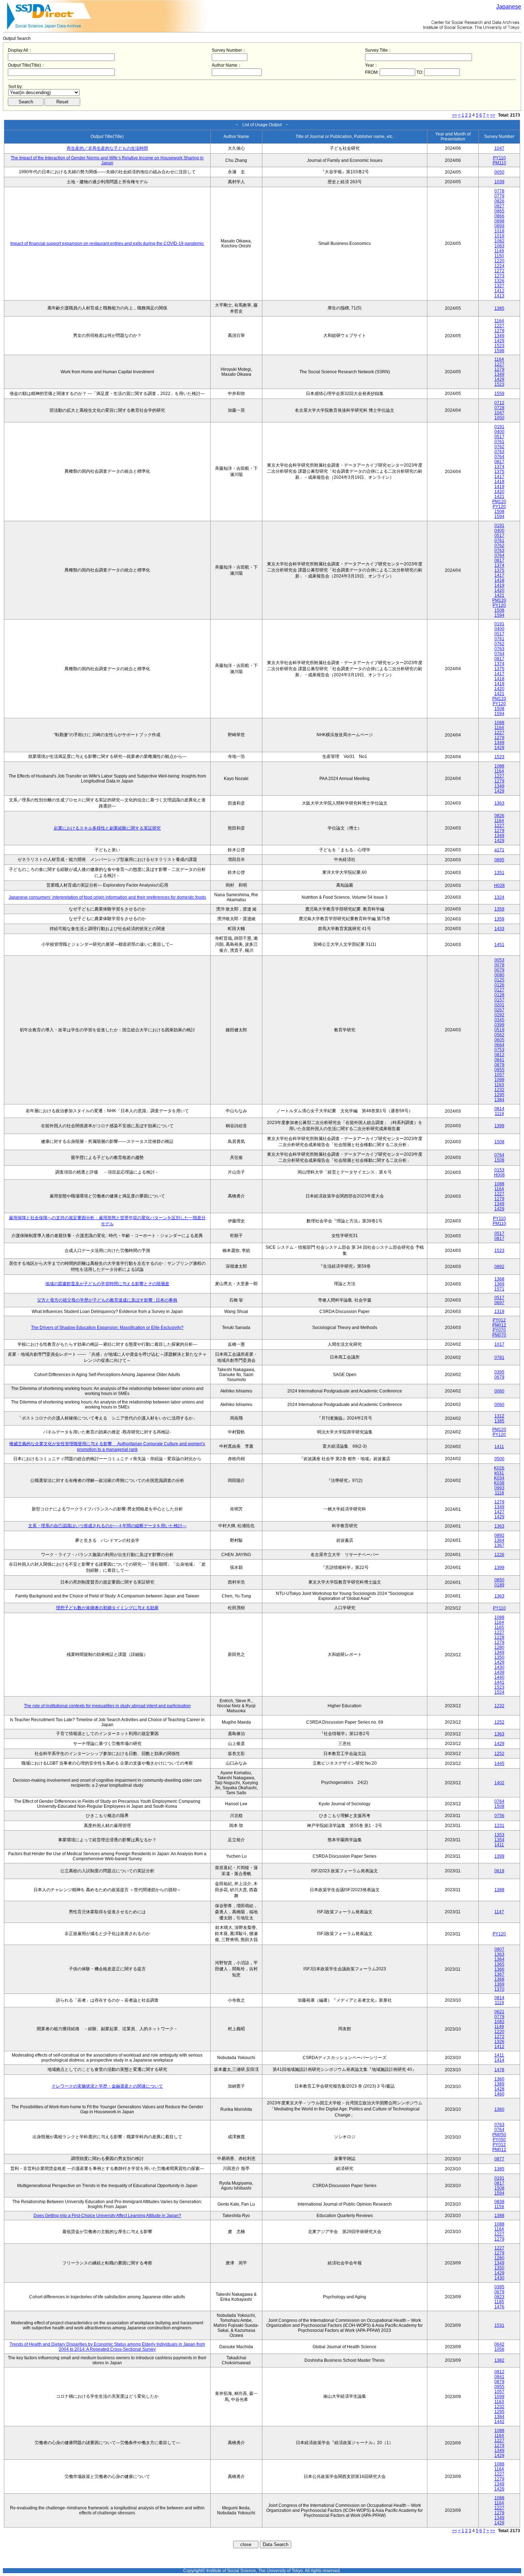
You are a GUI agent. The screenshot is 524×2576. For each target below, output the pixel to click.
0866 (499, 216)
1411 (499, 1447)
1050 (499, 418)
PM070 (499, 1335)
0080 (499, 975)
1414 (499, 2060)
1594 (499, 517)
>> (493, 115)
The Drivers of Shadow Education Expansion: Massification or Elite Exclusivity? (107, 1328)
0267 (499, 1010)
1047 (499, 148)
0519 (499, 1030)
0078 (499, 965)
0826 (499, 201)
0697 (499, 1303)
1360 (499, 2079)
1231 (499, 1826)
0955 (499, 1070)
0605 (499, 1040)
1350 (499, 1657)
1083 (499, 246)
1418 (499, 482)
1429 (499, 341)
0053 (499, 960)
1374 (499, 467)
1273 (499, 276)
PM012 (499, 1325)
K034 (499, 1478)
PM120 (499, 502)
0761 (499, 442)
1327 (499, 286)
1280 (499, 1647)
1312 (499, 1416)
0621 (499, 2012)
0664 (499, 1045)
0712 (499, 403)
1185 (499, 2302)
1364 (499, 1540)
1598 (499, 351)
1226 (499, 1555)
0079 (499, 970)
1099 (499, 1080)
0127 (499, 990)
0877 (499, 2159)
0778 (499, 191)
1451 (499, 945)
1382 (499, 2360)
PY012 (499, 1320)
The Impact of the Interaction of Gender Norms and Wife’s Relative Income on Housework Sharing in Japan (107, 160)
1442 (499, 2422)
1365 (499, 1964)
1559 (499, 394)
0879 (499, 1065)
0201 (499, 1005)
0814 (499, 1109)
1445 (499, 1764)
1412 (499, 291)
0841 (499, 1060)
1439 (499, 1672)
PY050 (499, 2140)
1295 (499, 1095)
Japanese (509, 7)
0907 (499, 1949)
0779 (499, 196)
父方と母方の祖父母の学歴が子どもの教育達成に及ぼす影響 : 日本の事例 (107, 1300)
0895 (499, 860)
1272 (499, 271)
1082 (499, 241)
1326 (499, 281)
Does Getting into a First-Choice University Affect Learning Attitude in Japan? (107, 2216)
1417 (499, 477)
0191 (499, 427)
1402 (499, 1783)
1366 (499, 1969)
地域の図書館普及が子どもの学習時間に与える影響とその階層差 (107, 1284)
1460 (499, 2094)
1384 (499, 1100)
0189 (499, 1585)
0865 (499, 211)
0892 (499, 1267)
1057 (499, 1075)
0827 (499, 206)
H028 (499, 886)
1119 (499, 1114)
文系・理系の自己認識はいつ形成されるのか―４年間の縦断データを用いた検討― (107, 1526)
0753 (499, 1050)
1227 (499, 326)
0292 (499, 1015)
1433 (499, 929)
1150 (499, 256)
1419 (499, 487)
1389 (499, 2084)
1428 (499, 2089)
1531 (499, 2325)
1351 (499, 873)
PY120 (499, 507)
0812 (499, 1055)
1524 (499, 1692)
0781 (499, 1358)
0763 (499, 452)
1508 (499, 512)
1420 (499, 492)
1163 (499, 1085)
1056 (499, 2349)
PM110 (499, 163)
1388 (499, 1890)
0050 (499, 172)
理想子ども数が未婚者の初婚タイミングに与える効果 (107, 1608)
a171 (499, 850)
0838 (499, 2202)
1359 (499, 909)
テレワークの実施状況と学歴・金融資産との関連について (107, 2086)
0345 (499, 1020)
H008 (499, 1175)
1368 (499, 1279)
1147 (499, 1912)
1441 (499, 1682)
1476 (499, 2307)
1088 (499, 723)
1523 (499, 346)
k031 (499, 1473)
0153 (499, 1170)
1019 (499, 236)
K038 (499, 1483)
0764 (499, 457)
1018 (499, 231)
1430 (499, 1667)
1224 (499, 266)
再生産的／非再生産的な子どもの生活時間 (107, 148)
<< (454, 115)
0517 (499, 437)
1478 (499, 2070)
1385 (499, 308)
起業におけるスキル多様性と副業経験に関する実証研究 (107, 828)
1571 (499, 1289)
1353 (499, 1835)
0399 (499, 1025)
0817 (499, 462)
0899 (499, 226)
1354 (499, 1840)
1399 (499, 1126)
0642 (499, 2344)
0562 (499, 1035)
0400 (499, 432)
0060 (499, 1391)
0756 (499, 1816)
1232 (499, 1090)
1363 (499, 803)
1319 (499, 1312)
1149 (499, 251)
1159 (499, 2207)
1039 (499, 182)
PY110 (499, 158)
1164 (499, 321)
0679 (499, 1377)
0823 (499, 2297)
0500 (499, 1459)
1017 (499, 1344)
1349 (499, 336)
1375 (499, 472)
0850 (499, 1580)
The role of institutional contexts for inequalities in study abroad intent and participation (107, 1706)
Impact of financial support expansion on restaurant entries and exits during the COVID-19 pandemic (107, 243)
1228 (499, 1637)
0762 (499, 447)
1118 (499, 1493)
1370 (499, 1989)
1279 (499, 331)
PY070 (499, 1330)
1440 (499, 1677)
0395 (499, 1372)
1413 (499, 296)
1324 (499, 897)
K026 (499, 1468)
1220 (499, 261)
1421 (499, 497)
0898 (499, 221)
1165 (499, 1627)
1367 (499, 1545)
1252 (499, 1722)
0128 (499, 995)
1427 (499, 1512)
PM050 (499, 2135)
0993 (499, 1488)
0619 (499, 1871)
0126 (499, 985)
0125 (499, 980)
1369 (499, 1284)
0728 (499, 408)
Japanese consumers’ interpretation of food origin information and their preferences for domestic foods (107, 897)
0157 (499, 1000)
